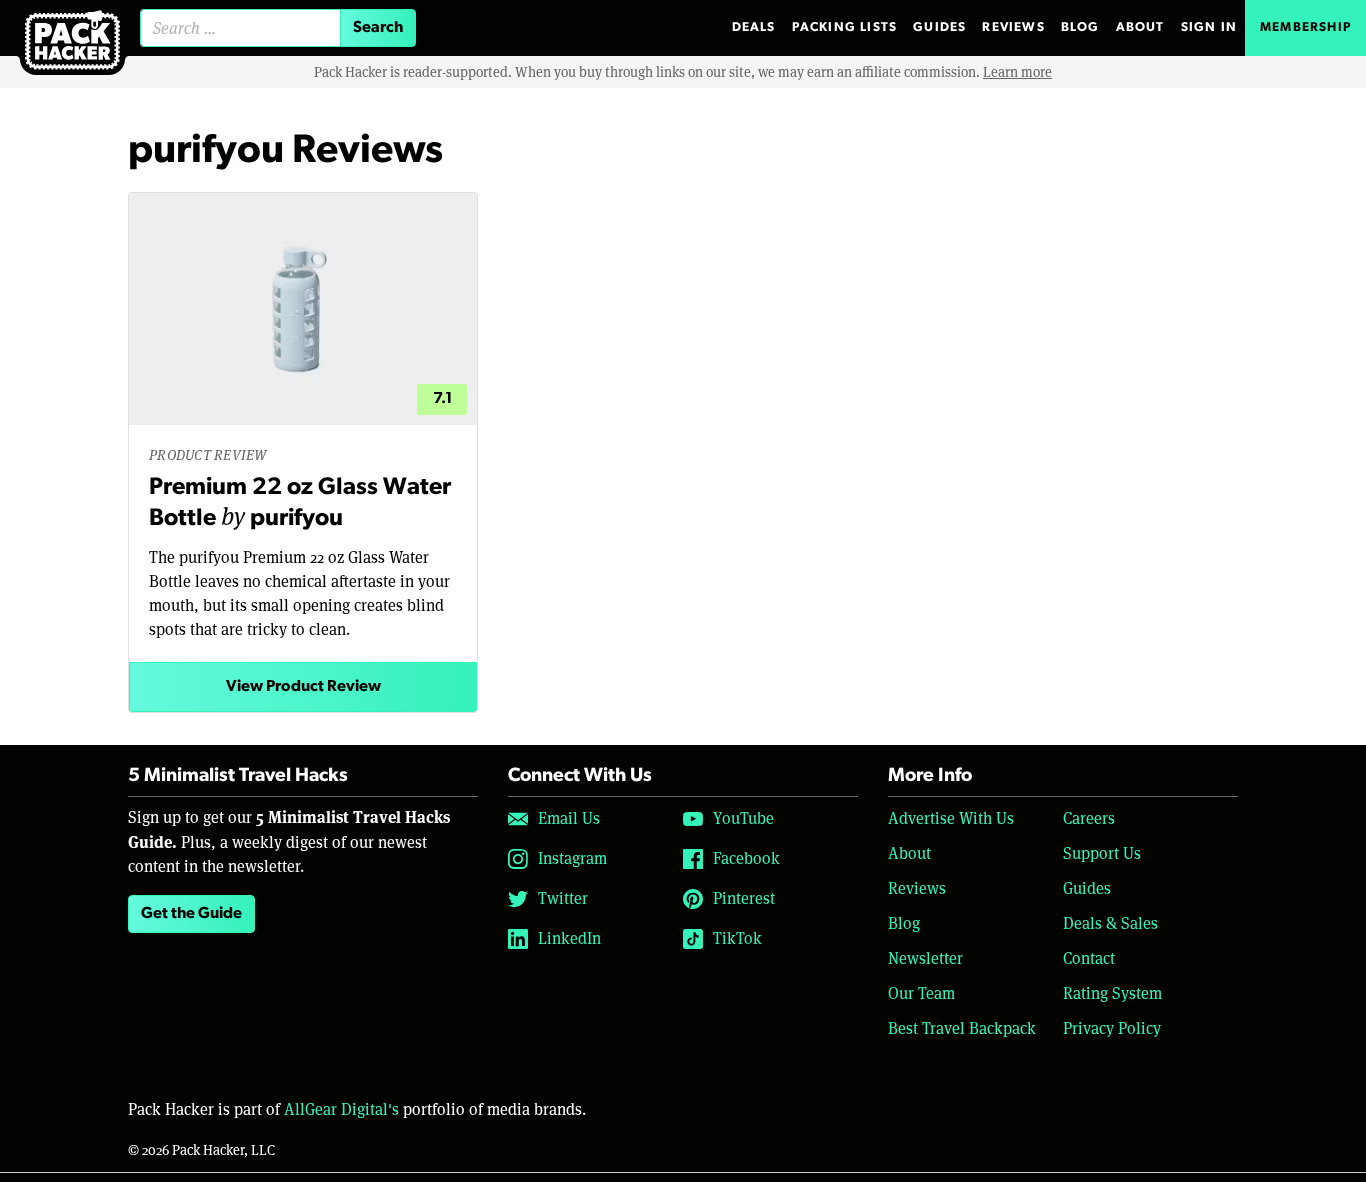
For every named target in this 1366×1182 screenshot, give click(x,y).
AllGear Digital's (341, 1109)
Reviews (1013, 27)
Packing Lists (845, 27)
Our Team (921, 993)
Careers (1089, 818)
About (1140, 27)
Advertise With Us (951, 818)
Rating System (1112, 993)
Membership (1305, 27)
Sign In (1209, 27)
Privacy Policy (1112, 1028)
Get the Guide (191, 914)
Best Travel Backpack (962, 1028)
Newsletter (925, 958)
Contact (1089, 958)
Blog (1080, 27)
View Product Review (303, 687)
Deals (754, 27)
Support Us (1102, 853)
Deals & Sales (1110, 923)
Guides (939, 27)
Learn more (1017, 72)
